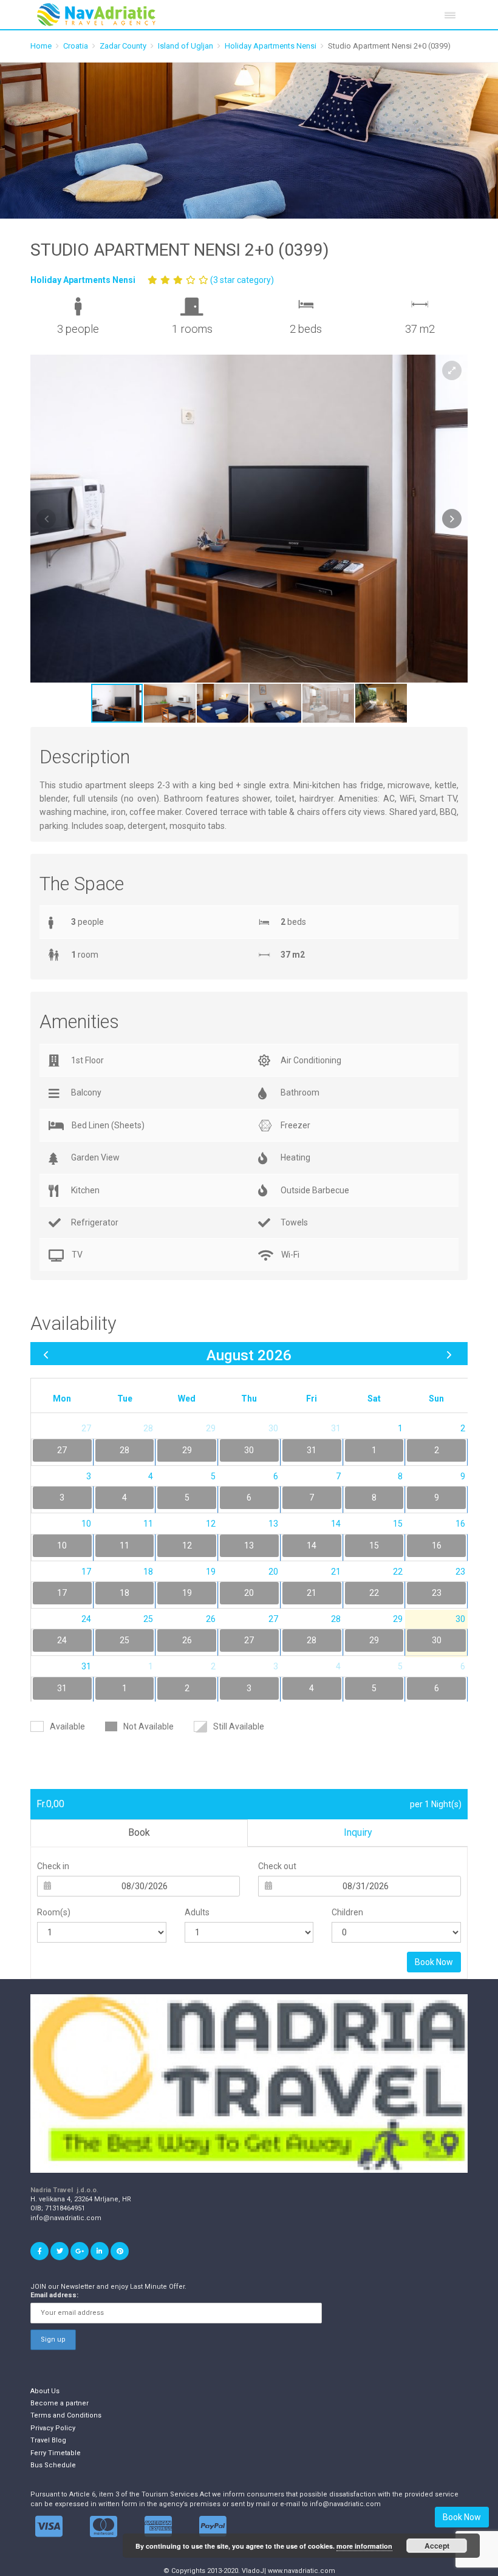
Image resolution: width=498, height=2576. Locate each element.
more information (364, 2546)
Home (41, 46)
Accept (437, 2546)
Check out (277, 1866)
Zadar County (123, 46)
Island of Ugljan (186, 46)
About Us (45, 2391)
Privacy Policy (53, 2428)
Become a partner (60, 2403)
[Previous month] (46, 1354)
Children (347, 1912)
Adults (197, 1912)
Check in (53, 1866)
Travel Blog (48, 2440)
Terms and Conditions (66, 2415)
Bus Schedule (53, 2465)
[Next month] (449, 1354)
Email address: (54, 2295)
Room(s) (54, 1912)
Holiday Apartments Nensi (271, 46)
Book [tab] (139, 1832)
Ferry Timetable (56, 2453)
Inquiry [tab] (358, 1832)
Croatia (76, 46)
